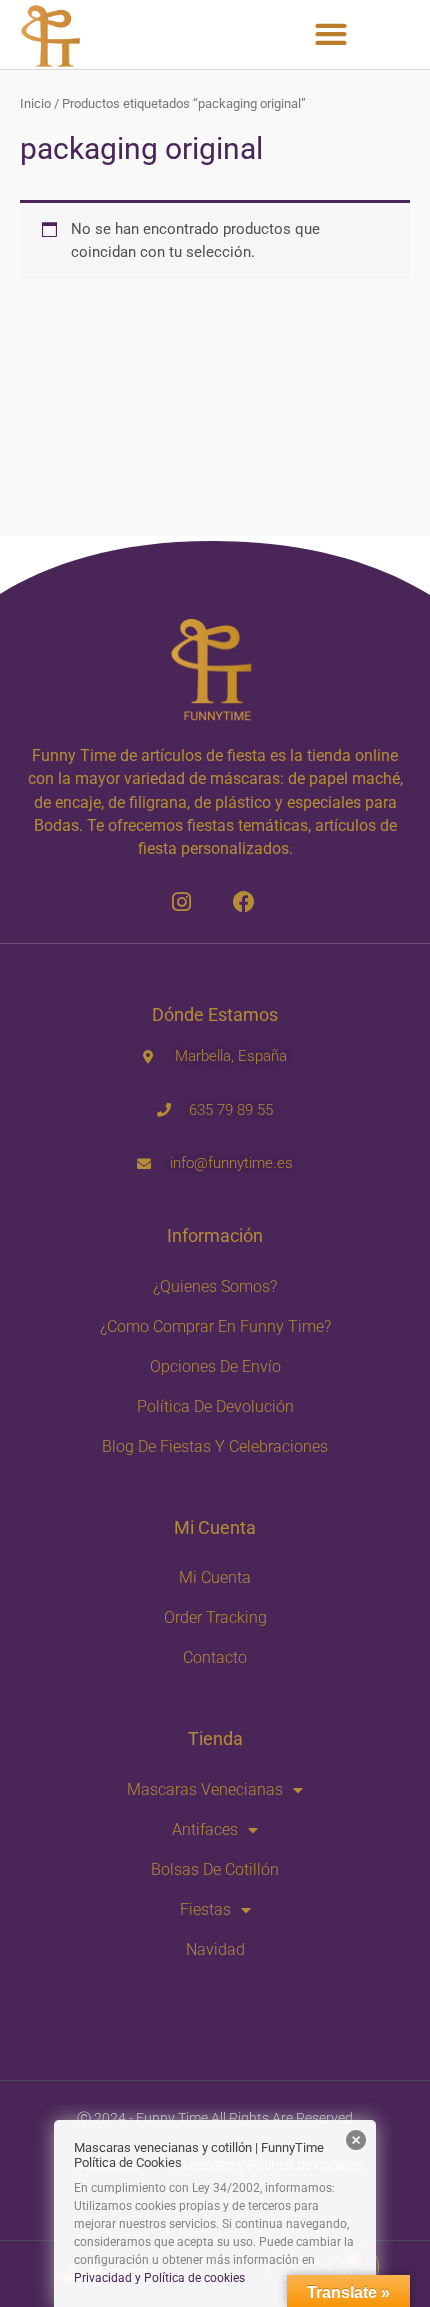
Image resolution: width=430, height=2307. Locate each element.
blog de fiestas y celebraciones (215, 1446)
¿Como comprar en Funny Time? (215, 1326)
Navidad (215, 1949)
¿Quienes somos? (215, 1286)
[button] (330, 34)
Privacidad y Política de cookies (159, 2278)
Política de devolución (215, 1406)
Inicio (35, 103)
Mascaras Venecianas (205, 1789)
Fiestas (205, 1909)
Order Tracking (215, 1617)
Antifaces (205, 1829)
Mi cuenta (215, 1577)
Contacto (215, 1657)
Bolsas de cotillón (215, 1869)
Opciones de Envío (215, 1366)
